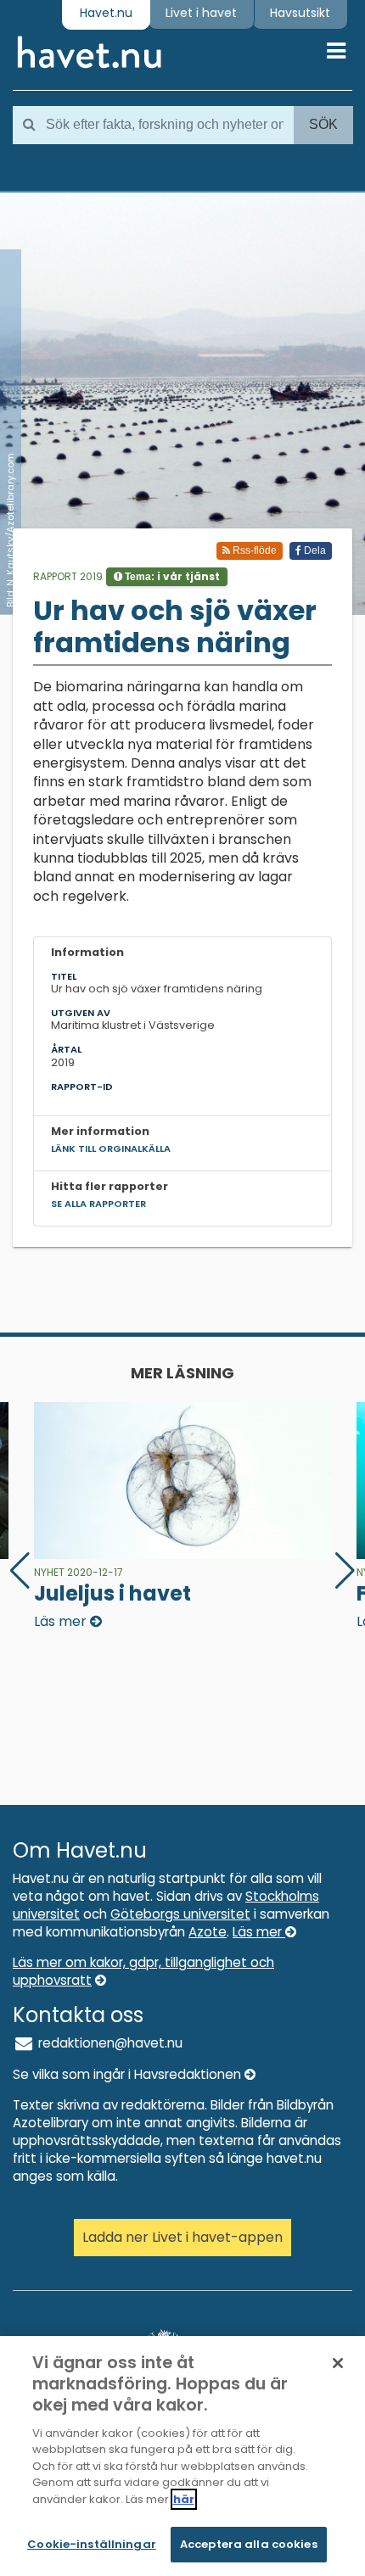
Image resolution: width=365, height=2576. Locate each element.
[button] (345, 1571)
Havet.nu (106, 13)
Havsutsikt (300, 13)
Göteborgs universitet (180, 1914)
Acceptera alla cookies (249, 2544)
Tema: (171, 576)
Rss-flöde (253, 550)
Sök (323, 124)
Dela (314, 550)
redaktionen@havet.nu (109, 2043)
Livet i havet (201, 13)
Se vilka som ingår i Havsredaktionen (129, 2074)
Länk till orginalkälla (111, 1148)
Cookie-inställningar (92, 2544)
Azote (208, 1932)
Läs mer (259, 1932)
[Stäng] (338, 2363)
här (184, 2499)
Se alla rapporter (98, 1204)
